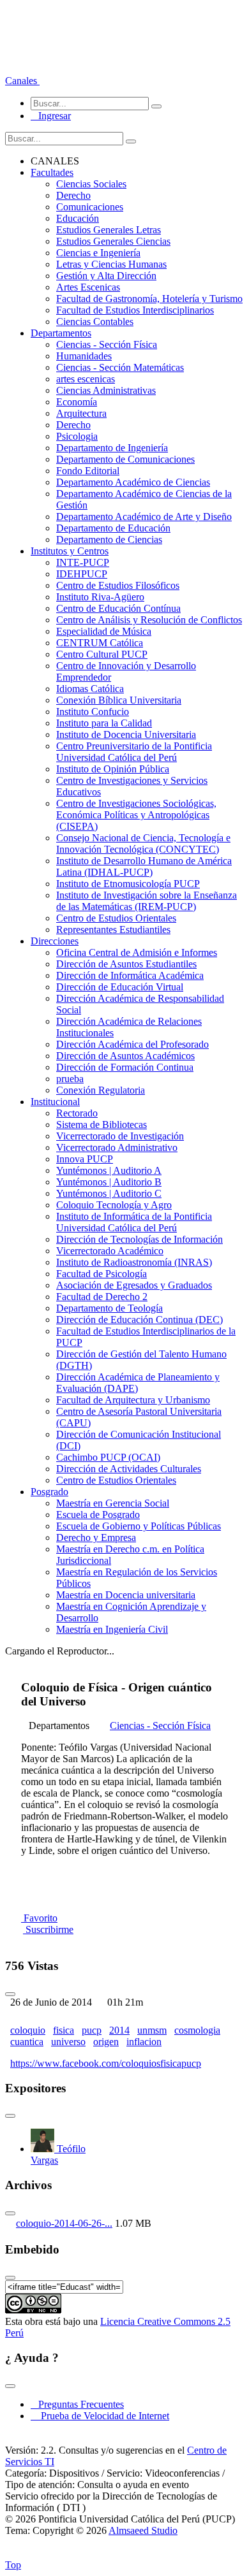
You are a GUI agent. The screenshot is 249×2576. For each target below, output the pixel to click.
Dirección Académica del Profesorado (132, 1044)
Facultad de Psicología (102, 1274)
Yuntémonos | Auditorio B (109, 1182)
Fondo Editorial (88, 471)
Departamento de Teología (109, 1308)
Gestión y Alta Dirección (106, 276)
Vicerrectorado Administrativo (117, 1147)
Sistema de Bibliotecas (102, 1125)
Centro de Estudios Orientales (116, 918)
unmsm (152, 2030)
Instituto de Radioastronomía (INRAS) (134, 1262)
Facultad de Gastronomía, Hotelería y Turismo (149, 299)
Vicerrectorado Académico (110, 1251)
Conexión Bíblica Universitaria (119, 700)
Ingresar (51, 116)
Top (13, 2565)
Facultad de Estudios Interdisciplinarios (135, 310)
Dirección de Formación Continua (125, 1067)
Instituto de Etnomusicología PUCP (128, 884)
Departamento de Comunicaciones (125, 459)
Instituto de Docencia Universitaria (126, 734)
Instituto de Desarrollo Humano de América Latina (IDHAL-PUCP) (144, 866)
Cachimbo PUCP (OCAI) (108, 1457)
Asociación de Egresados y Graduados (134, 1285)
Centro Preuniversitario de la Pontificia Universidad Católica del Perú (134, 752)
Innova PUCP (85, 1159)
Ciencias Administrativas (106, 390)
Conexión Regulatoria (101, 1090)
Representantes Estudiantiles (113, 930)
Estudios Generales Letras (109, 230)
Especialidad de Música (104, 631)
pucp (92, 2030)
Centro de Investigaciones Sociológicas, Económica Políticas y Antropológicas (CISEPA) (136, 815)
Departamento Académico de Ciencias (133, 482)
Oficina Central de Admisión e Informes (137, 952)
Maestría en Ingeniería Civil (112, 1629)
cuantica (27, 2042)
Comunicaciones (90, 207)
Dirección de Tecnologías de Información (140, 1239)
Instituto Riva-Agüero (100, 597)
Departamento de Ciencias (109, 539)
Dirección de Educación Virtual (120, 987)
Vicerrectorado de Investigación (120, 1136)
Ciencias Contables (95, 322)
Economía (77, 402)
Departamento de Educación (113, 528)
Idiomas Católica (90, 689)
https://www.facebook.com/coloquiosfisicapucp (106, 2063)
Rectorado (77, 1113)
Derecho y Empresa (96, 1538)
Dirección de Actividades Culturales (129, 1469)
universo (68, 2042)
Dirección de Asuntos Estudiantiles (126, 964)
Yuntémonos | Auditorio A (109, 1170)
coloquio (28, 2030)
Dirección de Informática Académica (130, 975)
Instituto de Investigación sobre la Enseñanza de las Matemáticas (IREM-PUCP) (147, 901)
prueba (70, 1079)
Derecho (73, 195)
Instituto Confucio (93, 712)
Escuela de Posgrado (98, 1515)
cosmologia (197, 2030)
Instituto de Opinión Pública (113, 769)
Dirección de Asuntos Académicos (125, 1056)
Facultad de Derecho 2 (102, 1297)
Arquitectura (81, 413)
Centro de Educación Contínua (118, 608)
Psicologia (77, 436)
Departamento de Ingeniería (112, 448)
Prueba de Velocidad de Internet (101, 2416)
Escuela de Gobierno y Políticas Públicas (139, 1526)
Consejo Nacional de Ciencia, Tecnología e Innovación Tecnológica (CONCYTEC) (143, 843)
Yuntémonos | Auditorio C (109, 1193)
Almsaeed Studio (143, 2530)
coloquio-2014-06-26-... (64, 2223)
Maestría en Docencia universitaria (126, 1595)
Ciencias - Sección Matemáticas (120, 367)
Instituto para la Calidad (104, 723)
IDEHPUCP (82, 574)
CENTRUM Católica (100, 643)
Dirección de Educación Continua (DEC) (140, 1320)
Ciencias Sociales (91, 184)
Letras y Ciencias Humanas (111, 264)
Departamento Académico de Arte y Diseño (144, 517)
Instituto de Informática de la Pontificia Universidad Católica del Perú (134, 1222)
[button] (22, 81)
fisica (64, 2030)
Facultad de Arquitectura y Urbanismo (133, 1400)
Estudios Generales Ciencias (113, 241)
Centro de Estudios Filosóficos (118, 585)
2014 (119, 2030)
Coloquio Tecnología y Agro (114, 1205)
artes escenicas (86, 379)
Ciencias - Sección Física (107, 344)
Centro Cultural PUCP (102, 654)
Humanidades (84, 356)
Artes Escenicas (88, 287)
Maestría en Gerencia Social (113, 1503)
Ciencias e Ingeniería (98, 253)
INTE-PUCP (83, 562)
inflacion (144, 2042)
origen (106, 2042)
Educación (78, 218)
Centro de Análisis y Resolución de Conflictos (149, 620)
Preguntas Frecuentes (77, 2404)
